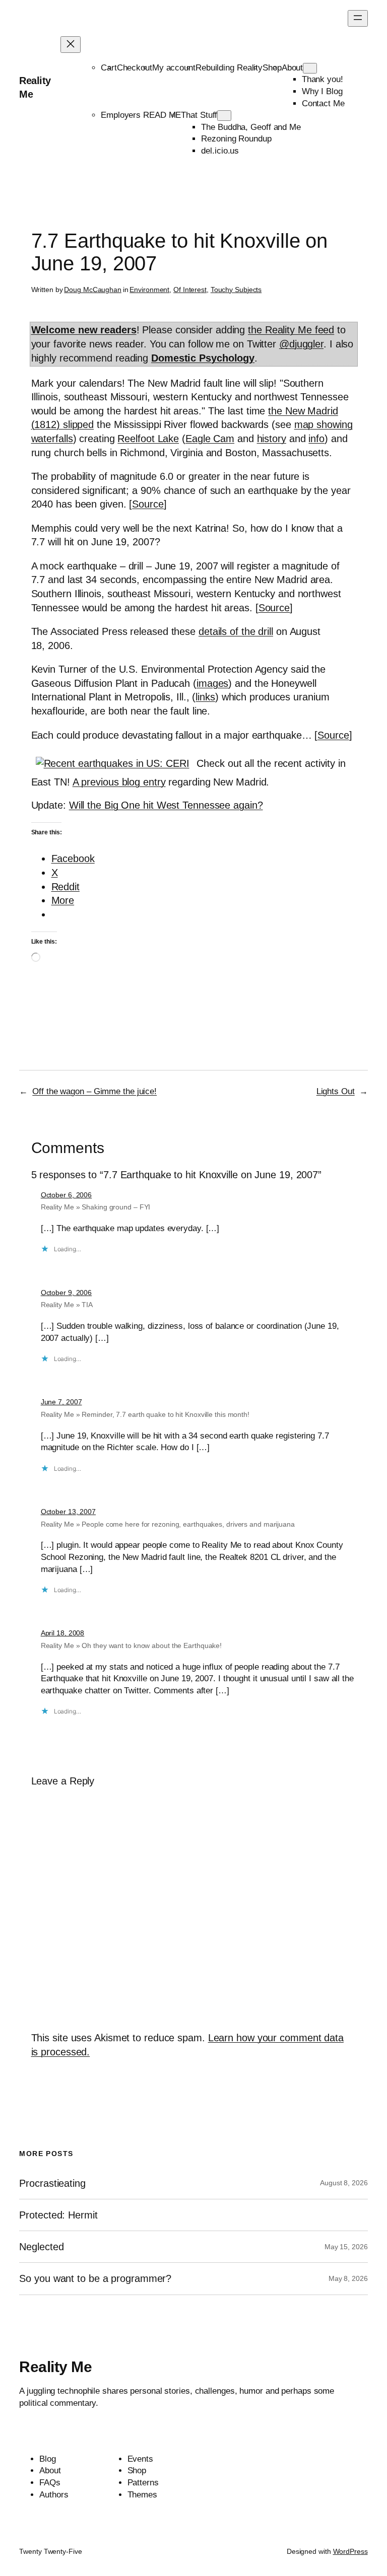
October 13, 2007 (68, 1512)
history (272, 439)
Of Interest (190, 290)
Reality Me (55, 2367)
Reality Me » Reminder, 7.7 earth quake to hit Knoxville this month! (145, 1414)
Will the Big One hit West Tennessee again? (166, 805)
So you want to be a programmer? (95, 2278)
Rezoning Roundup (236, 139)
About (293, 68)
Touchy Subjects (236, 290)
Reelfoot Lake (148, 439)
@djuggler (301, 344)
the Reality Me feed (291, 330)
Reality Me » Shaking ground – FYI (96, 1207)
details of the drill (236, 631)
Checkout (135, 68)
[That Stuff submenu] (224, 116)
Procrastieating (52, 2183)
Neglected (41, 2247)
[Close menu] (71, 45)
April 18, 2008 (63, 1633)
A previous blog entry (119, 782)
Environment (149, 290)
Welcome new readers (84, 330)
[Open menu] (358, 18)
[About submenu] (310, 68)
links (205, 697)
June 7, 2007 (61, 1402)
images (212, 683)
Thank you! (322, 79)
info (316, 439)
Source (148, 504)
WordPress (350, 2551)
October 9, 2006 (67, 1293)
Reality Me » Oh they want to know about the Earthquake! (132, 1645)
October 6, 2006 (67, 1195)
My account (174, 68)
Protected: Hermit (58, 2215)
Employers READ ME (141, 115)
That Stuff (199, 115)
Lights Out (336, 1091)
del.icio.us (220, 151)
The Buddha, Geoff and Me (251, 127)
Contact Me (323, 103)
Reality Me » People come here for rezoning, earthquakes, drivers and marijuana (168, 1524)
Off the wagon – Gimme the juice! (94, 1091)
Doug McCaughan (93, 290)
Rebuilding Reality (229, 68)
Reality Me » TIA (67, 1305)
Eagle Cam (210, 439)
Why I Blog (322, 91)
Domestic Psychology (203, 358)
